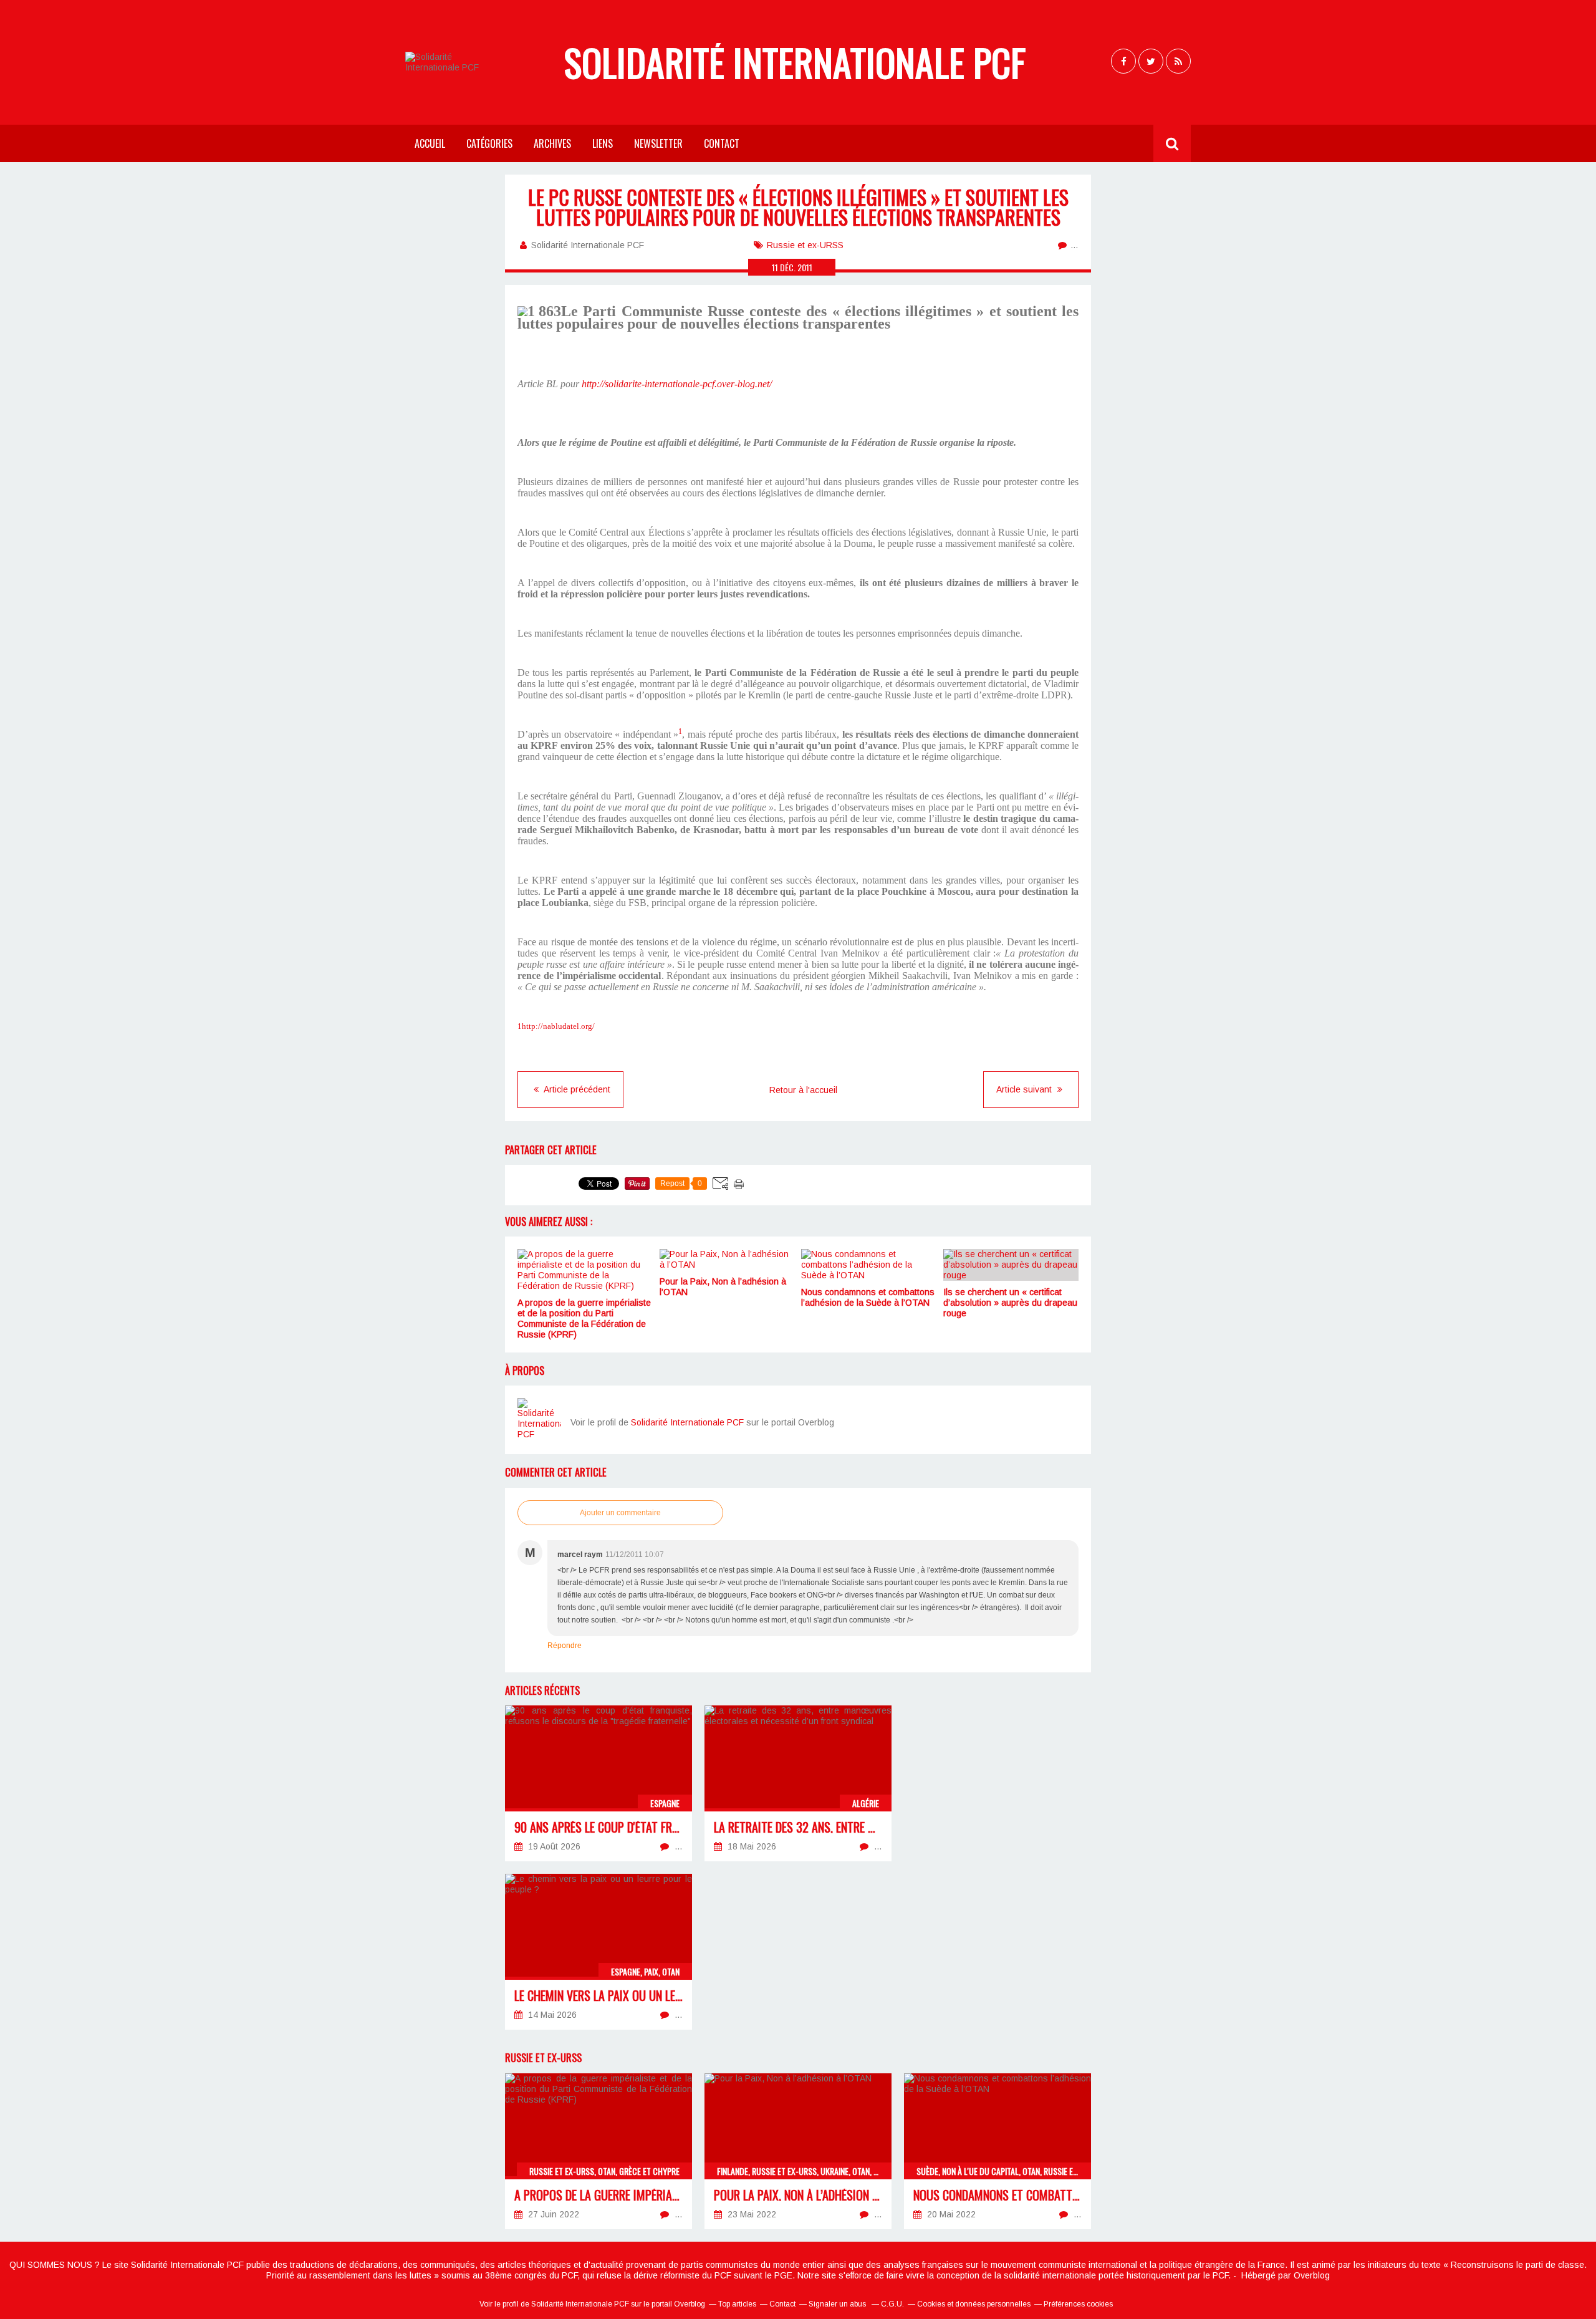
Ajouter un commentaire (620, 1513)
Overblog (1312, 2275)
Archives (552, 143)
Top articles (737, 2304)
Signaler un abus (838, 2304)
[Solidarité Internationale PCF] (539, 1420)
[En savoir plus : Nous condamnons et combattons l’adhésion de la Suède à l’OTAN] (997, 2151)
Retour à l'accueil (803, 1090)
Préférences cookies (1078, 2304)
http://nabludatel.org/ (558, 1026)
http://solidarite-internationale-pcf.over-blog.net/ (677, 384)
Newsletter (658, 143)
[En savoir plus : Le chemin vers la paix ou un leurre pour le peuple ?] (598, 1952)
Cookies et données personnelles (974, 2304)
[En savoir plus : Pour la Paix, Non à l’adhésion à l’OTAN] (798, 2151)
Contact (722, 143)
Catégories (489, 143)
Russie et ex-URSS (805, 245)
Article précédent (576, 1089)
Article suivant (1025, 1089)
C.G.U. (892, 2304)
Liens (603, 143)
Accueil (430, 143)
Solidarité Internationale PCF (795, 62)
